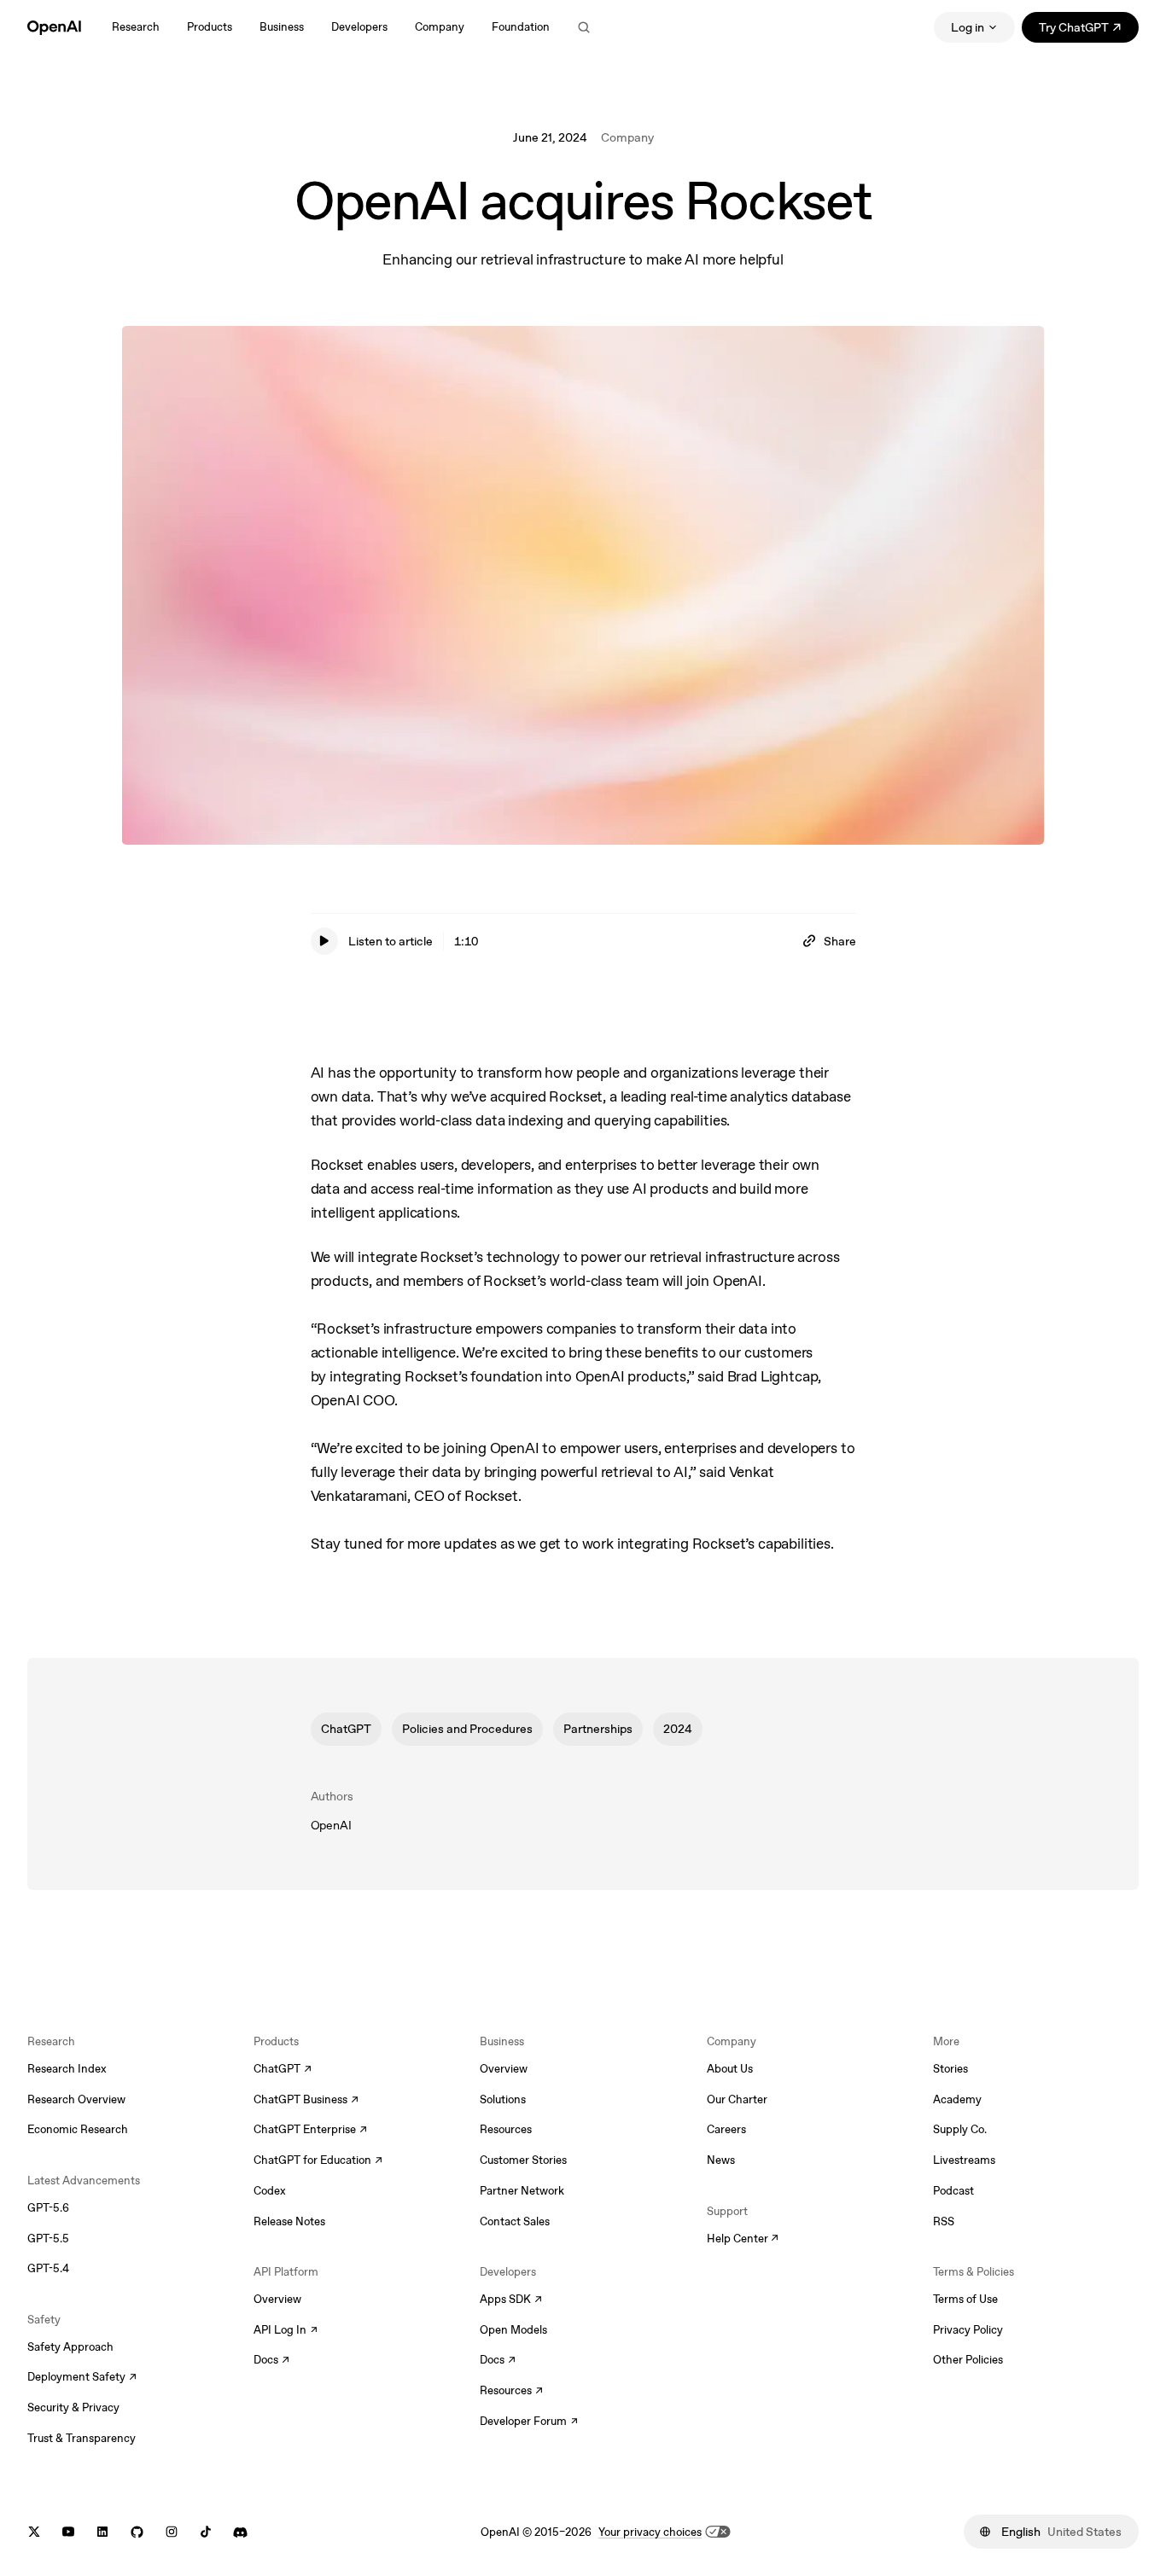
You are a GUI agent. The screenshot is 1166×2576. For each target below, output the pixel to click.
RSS (944, 2221)
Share (840, 941)
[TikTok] (206, 2532)
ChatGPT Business (306, 2101)
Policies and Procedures (467, 1729)
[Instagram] (172, 2532)
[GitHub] (137, 2532)
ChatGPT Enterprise (310, 2131)
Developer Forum (529, 2422)
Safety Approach (70, 2347)
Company (627, 137)
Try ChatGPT (1089, 30)
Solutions (503, 2099)
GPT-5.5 (48, 2239)
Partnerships (598, 1729)
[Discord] (240, 2532)
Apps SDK (511, 2300)
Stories (950, 2069)
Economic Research (78, 2129)
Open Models (513, 2330)
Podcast (953, 2191)
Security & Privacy (73, 2407)
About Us (730, 2069)
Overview (277, 2299)
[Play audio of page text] (324, 941)
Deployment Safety (82, 2378)
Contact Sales (515, 2221)
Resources (506, 2129)
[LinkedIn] (102, 2532)
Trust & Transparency (82, 2438)
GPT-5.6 (48, 2208)
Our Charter (737, 2099)
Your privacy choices (650, 2532)
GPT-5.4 (48, 2268)
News (721, 2160)
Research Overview (76, 2099)
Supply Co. (960, 2129)
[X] (34, 2532)
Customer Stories (523, 2160)
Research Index (67, 2069)
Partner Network (522, 2191)
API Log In (286, 2331)
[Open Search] (584, 27)
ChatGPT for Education (316, 2161)
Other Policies (968, 2360)
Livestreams (964, 2160)
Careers (726, 2129)
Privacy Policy (968, 2330)
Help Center (743, 2240)
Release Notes (289, 2221)
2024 (678, 1729)
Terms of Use (965, 2299)
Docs (271, 2361)
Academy (957, 2099)
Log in (968, 27)
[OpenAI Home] (54, 27)
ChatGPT (346, 1729)
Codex (270, 2191)
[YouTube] (68, 2532)
